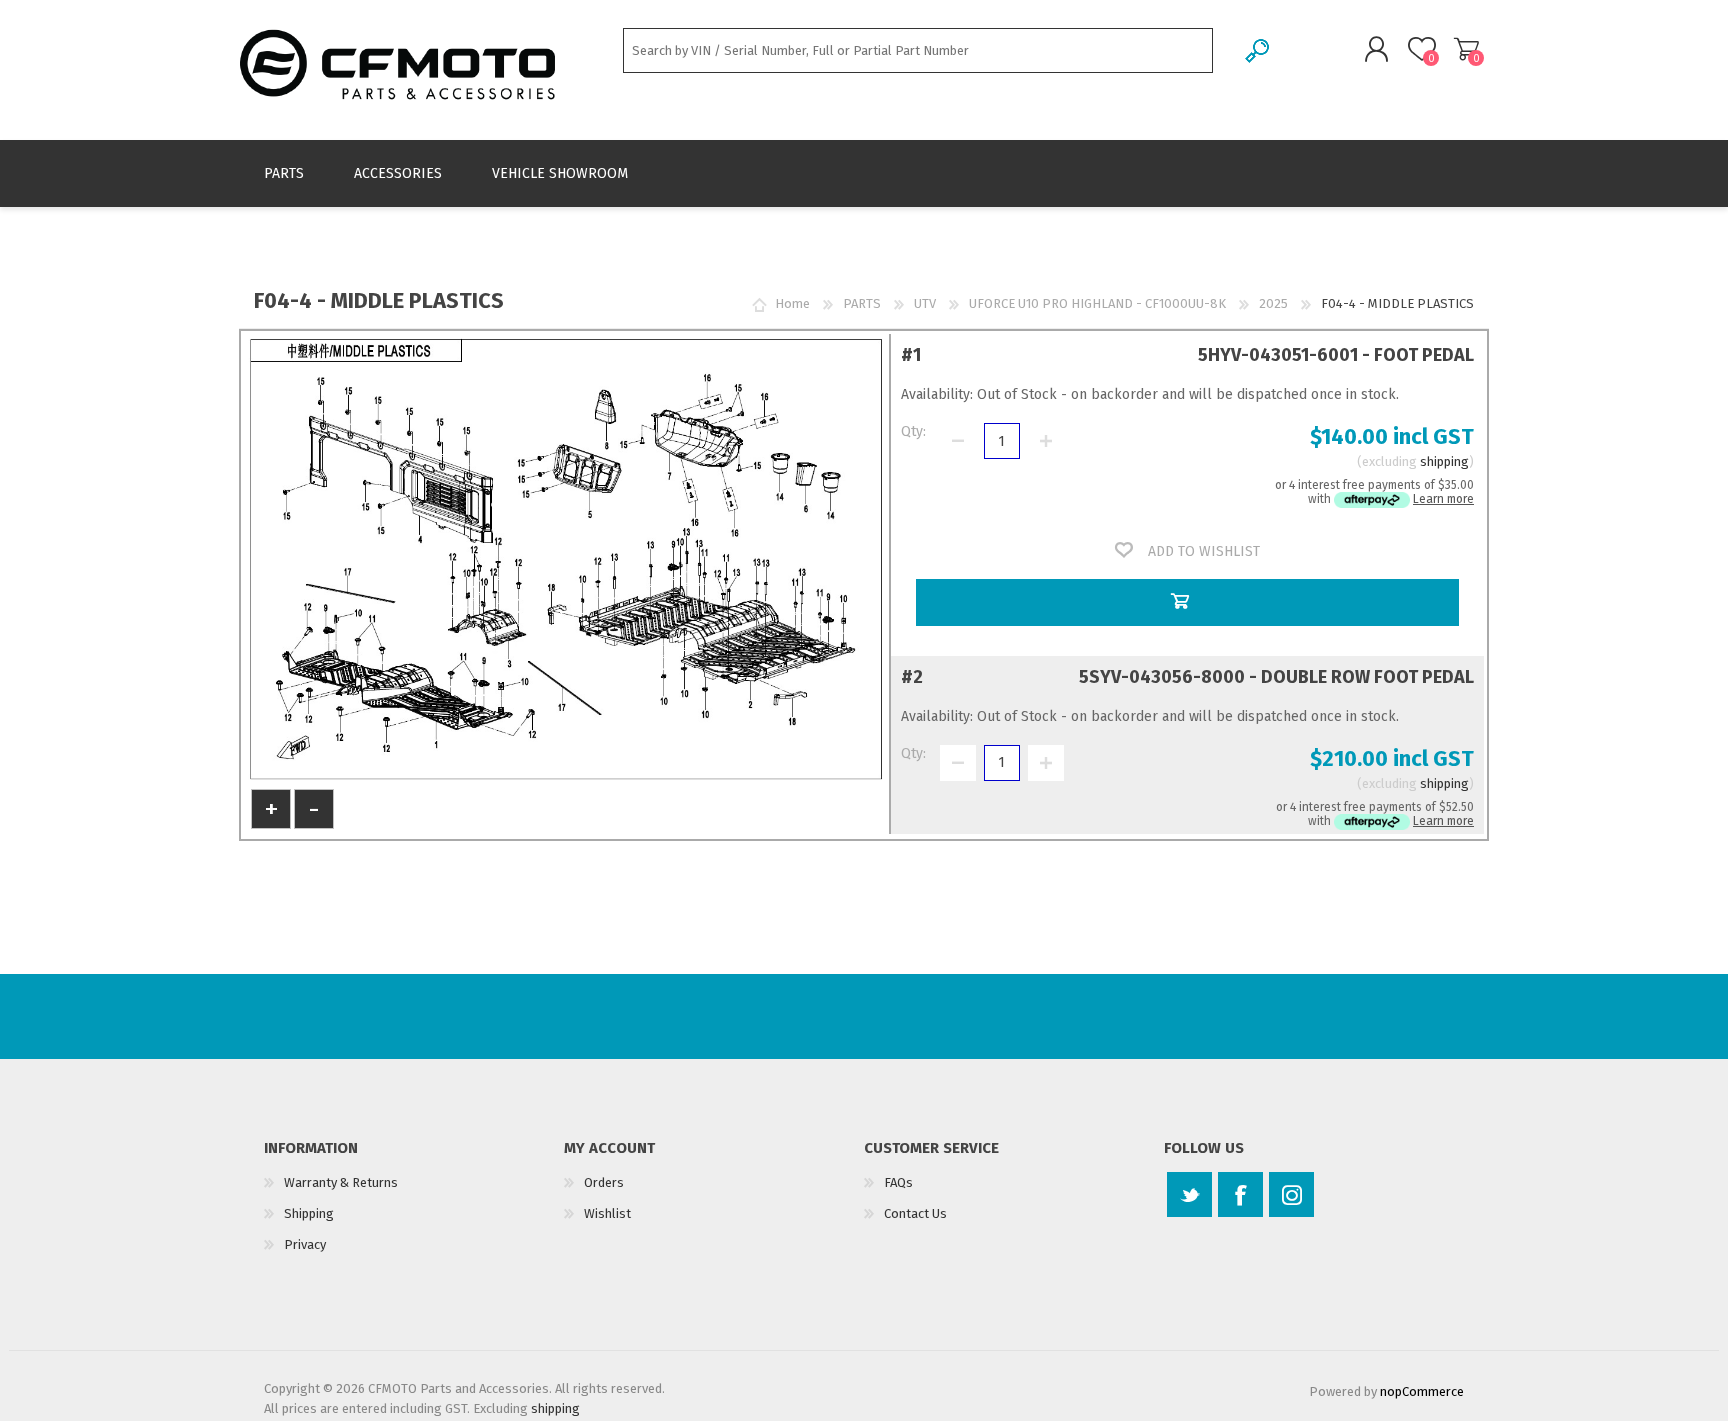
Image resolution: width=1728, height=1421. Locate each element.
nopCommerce (1422, 1391)
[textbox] (918, 50)
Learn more (1443, 499)
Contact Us (915, 1213)
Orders (604, 1182)
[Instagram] (1291, 1194)
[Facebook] (1240, 1194)
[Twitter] (1189, 1194)
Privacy (305, 1244)
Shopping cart (1466, 49)
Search (1258, 50)
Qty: (913, 431)
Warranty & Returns (341, 1182)
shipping (1444, 461)
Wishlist (607, 1213)
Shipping (309, 1213)
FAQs (898, 1182)
